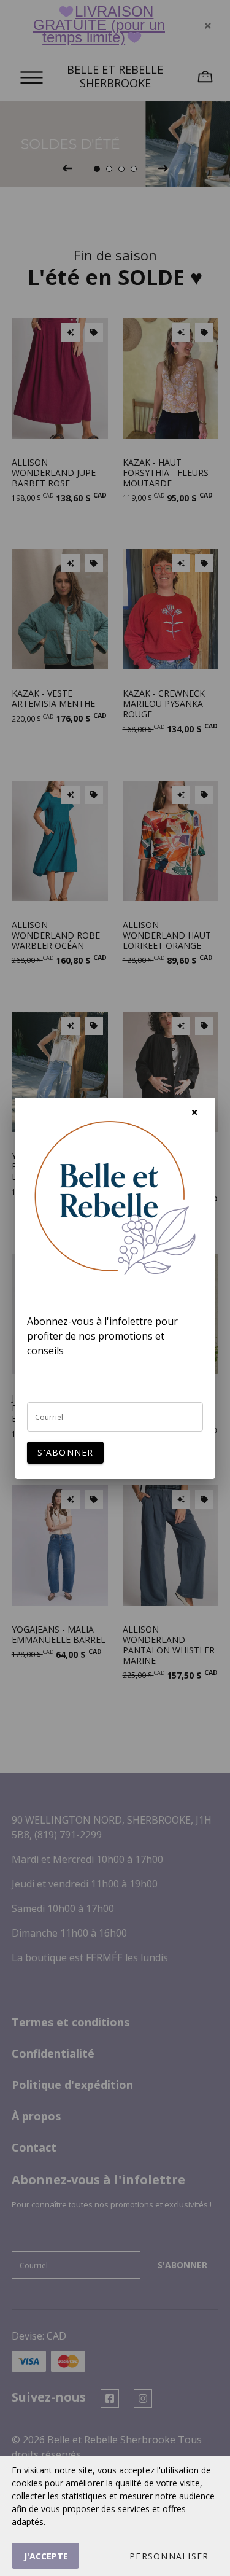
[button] (169, 2556)
